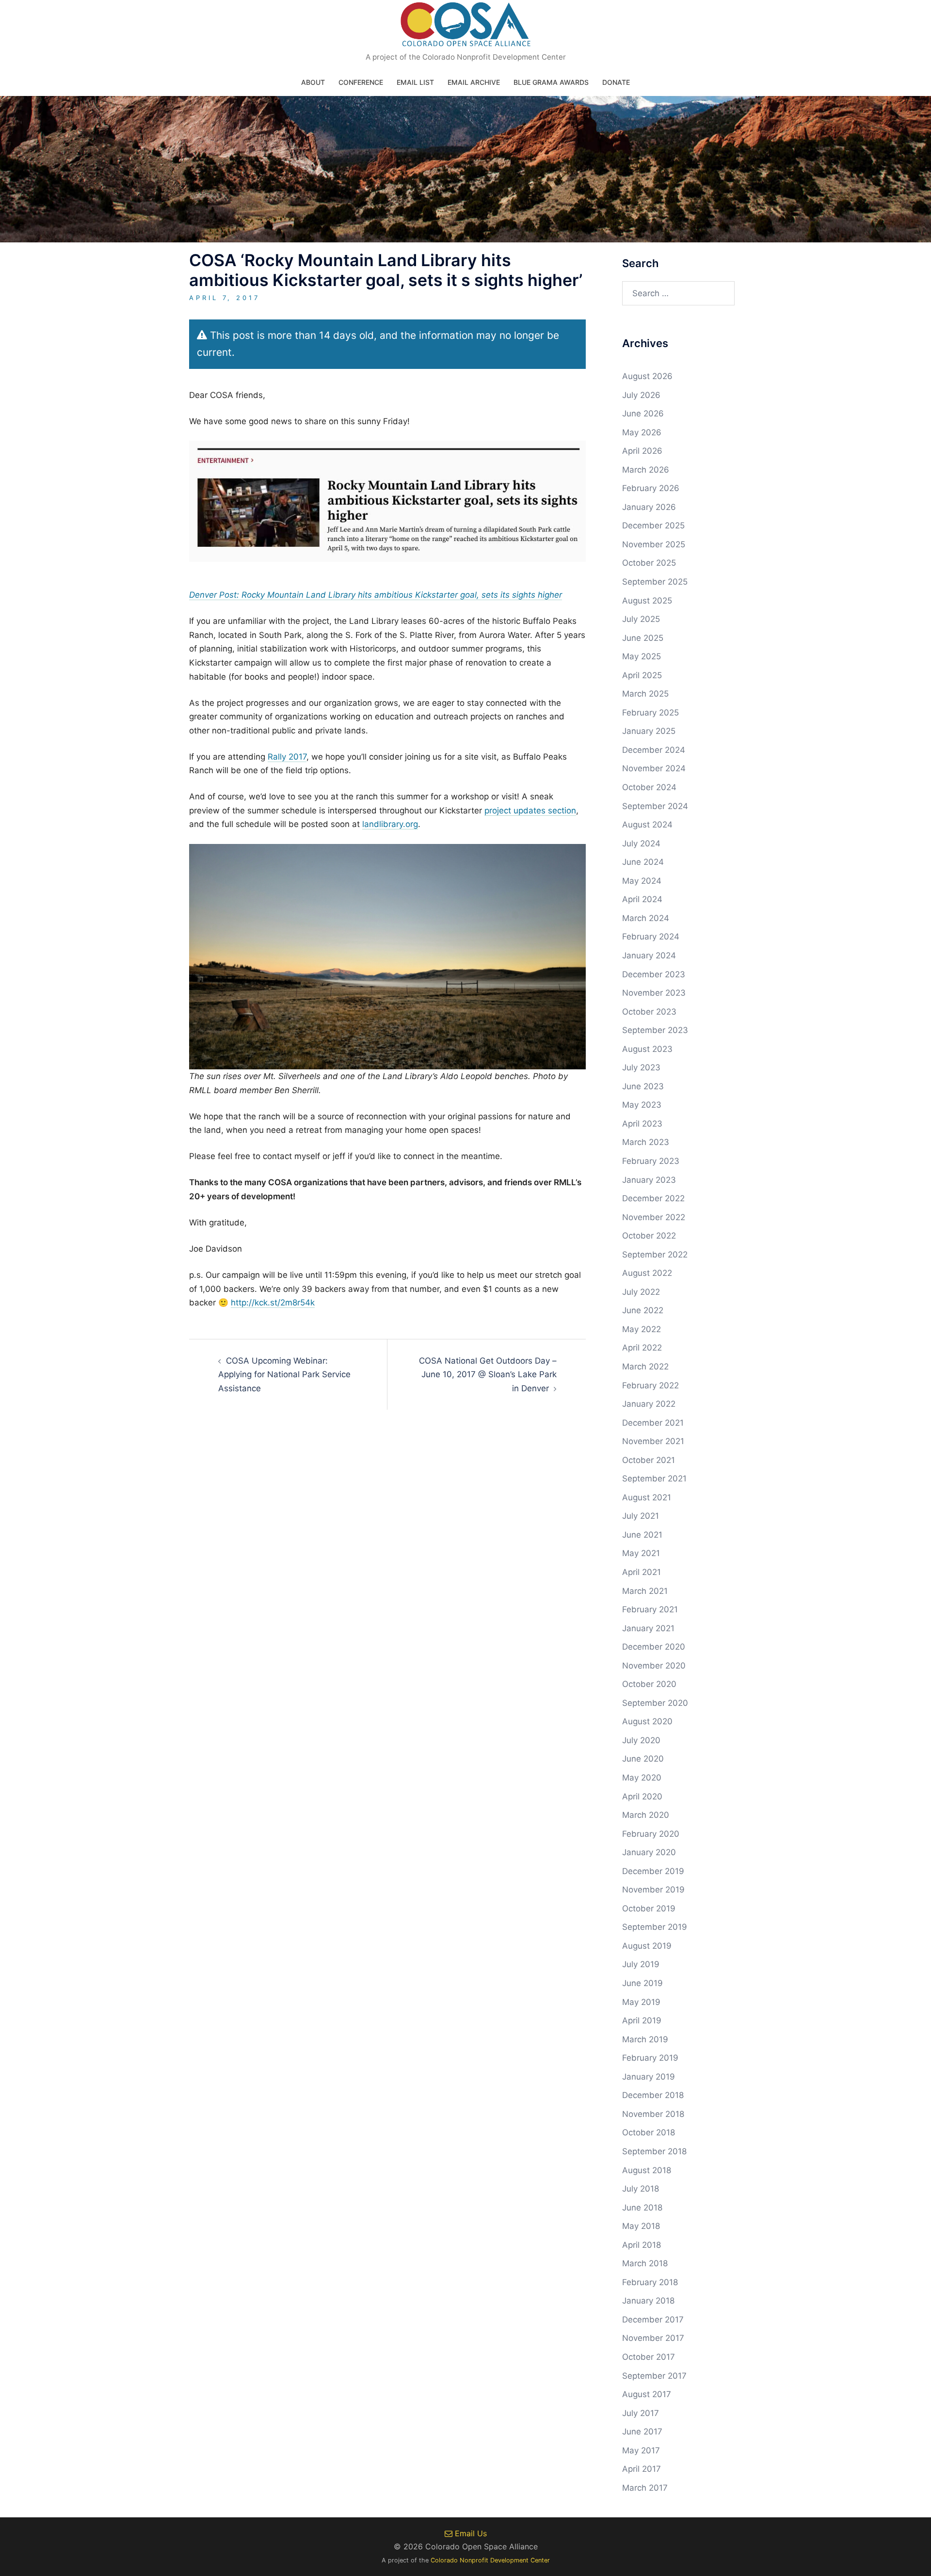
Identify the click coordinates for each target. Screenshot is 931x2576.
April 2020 (642, 1797)
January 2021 (648, 1628)
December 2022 (653, 1198)
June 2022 (643, 1310)
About (313, 82)
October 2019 (649, 1908)
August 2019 (647, 1946)
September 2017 (654, 2376)
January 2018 (648, 2301)
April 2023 (642, 1124)
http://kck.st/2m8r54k (273, 1303)
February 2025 (650, 713)
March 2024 (646, 918)
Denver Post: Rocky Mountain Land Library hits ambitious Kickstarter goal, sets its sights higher (376, 595)
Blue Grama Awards (551, 82)
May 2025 (642, 656)
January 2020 (649, 1852)
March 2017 (645, 2488)
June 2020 (643, 1759)
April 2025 (642, 675)
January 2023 (649, 1180)
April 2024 (642, 899)
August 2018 (647, 2170)
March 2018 (645, 2263)
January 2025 (649, 731)
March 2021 (645, 1591)
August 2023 (647, 1049)
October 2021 (649, 1460)
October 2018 (649, 2132)
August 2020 (647, 1721)
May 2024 (642, 881)
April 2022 (642, 1348)
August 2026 (647, 376)
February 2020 (651, 1834)
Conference (361, 82)
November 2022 (654, 1217)
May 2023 (642, 1105)
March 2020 (646, 1815)
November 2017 (653, 2338)
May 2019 (641, 2002)
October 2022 (649, 1236)
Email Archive (474, 82)
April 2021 (642, 1572)
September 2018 (654, 2151)
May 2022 (642, 1329)
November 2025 (654, 544)
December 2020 (654, 1647)
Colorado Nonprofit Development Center (490, 2560)
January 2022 (649, 1404)
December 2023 (654, 974)
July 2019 (641, 1964)
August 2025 (647, 601)
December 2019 (653, 1871)
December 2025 (653, 525)
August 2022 (647, 1273)
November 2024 (654, 768)
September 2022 (655, 1255)
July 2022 (641, 1292)
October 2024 (649, 787)
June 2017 (642, 2432)
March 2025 (645, 694)
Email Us (470, 2533)
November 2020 (654, 1666)
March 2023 (646, 1142)
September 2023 (655, 1030)
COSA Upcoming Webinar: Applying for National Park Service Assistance (284, 1375)
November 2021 (653, 1441)
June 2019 (642, 1983)
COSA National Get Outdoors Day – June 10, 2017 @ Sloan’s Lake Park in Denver (488, 1375)
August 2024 (647, 825)
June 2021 (642, 1535)
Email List (415, 82)
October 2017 (649, 2357)
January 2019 (649, 2077)
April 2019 (642, 2020)
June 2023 (643, 1086)
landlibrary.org (390, 824)
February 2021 (650, 1609)
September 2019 (655, 1927)
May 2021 (641, 1553)
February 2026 (651, 488)
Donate (616, 82)
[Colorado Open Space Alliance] (466, 27)
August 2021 (647, 1497)
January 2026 (649, 507)
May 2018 (641, 2226)
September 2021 (654, 1479)
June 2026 (643, 413)
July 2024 (641, 843)
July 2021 (641, 1516)
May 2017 (641, 2450)
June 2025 (643, 638)
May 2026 (642, 432)
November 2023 (654, 993)
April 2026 (642, 451)
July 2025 (641, 619)
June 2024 (643, 862)
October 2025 (649, 563)
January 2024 (649, 955)
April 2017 (642, 2469)
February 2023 (651, 1161)
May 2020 (642, 1778)
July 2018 (641, 2189)
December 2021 (653, 1423)
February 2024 (651, 937)
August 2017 (647, 2394)
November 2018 (653, 2114)
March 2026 (646, 470)
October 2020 (649, 1684)
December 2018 (653, 2095)
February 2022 (650, 1385)
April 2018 (642, 2245)
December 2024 (654, 750)
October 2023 (649, 1012)
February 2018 (650, 2282)
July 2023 (641, 1067)
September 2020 (655, 1703)
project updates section (530, 811)
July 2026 (641, 395)
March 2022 (645, 1367)
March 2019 (645, 2039)
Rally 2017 (287, 757)
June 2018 (642, 2208)
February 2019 (650, 2058)
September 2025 (655, 582)
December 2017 (653, 2320)
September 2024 (655, 806)
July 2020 (641, 1740)
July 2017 (641, 2413)
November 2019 (653, 1890)
